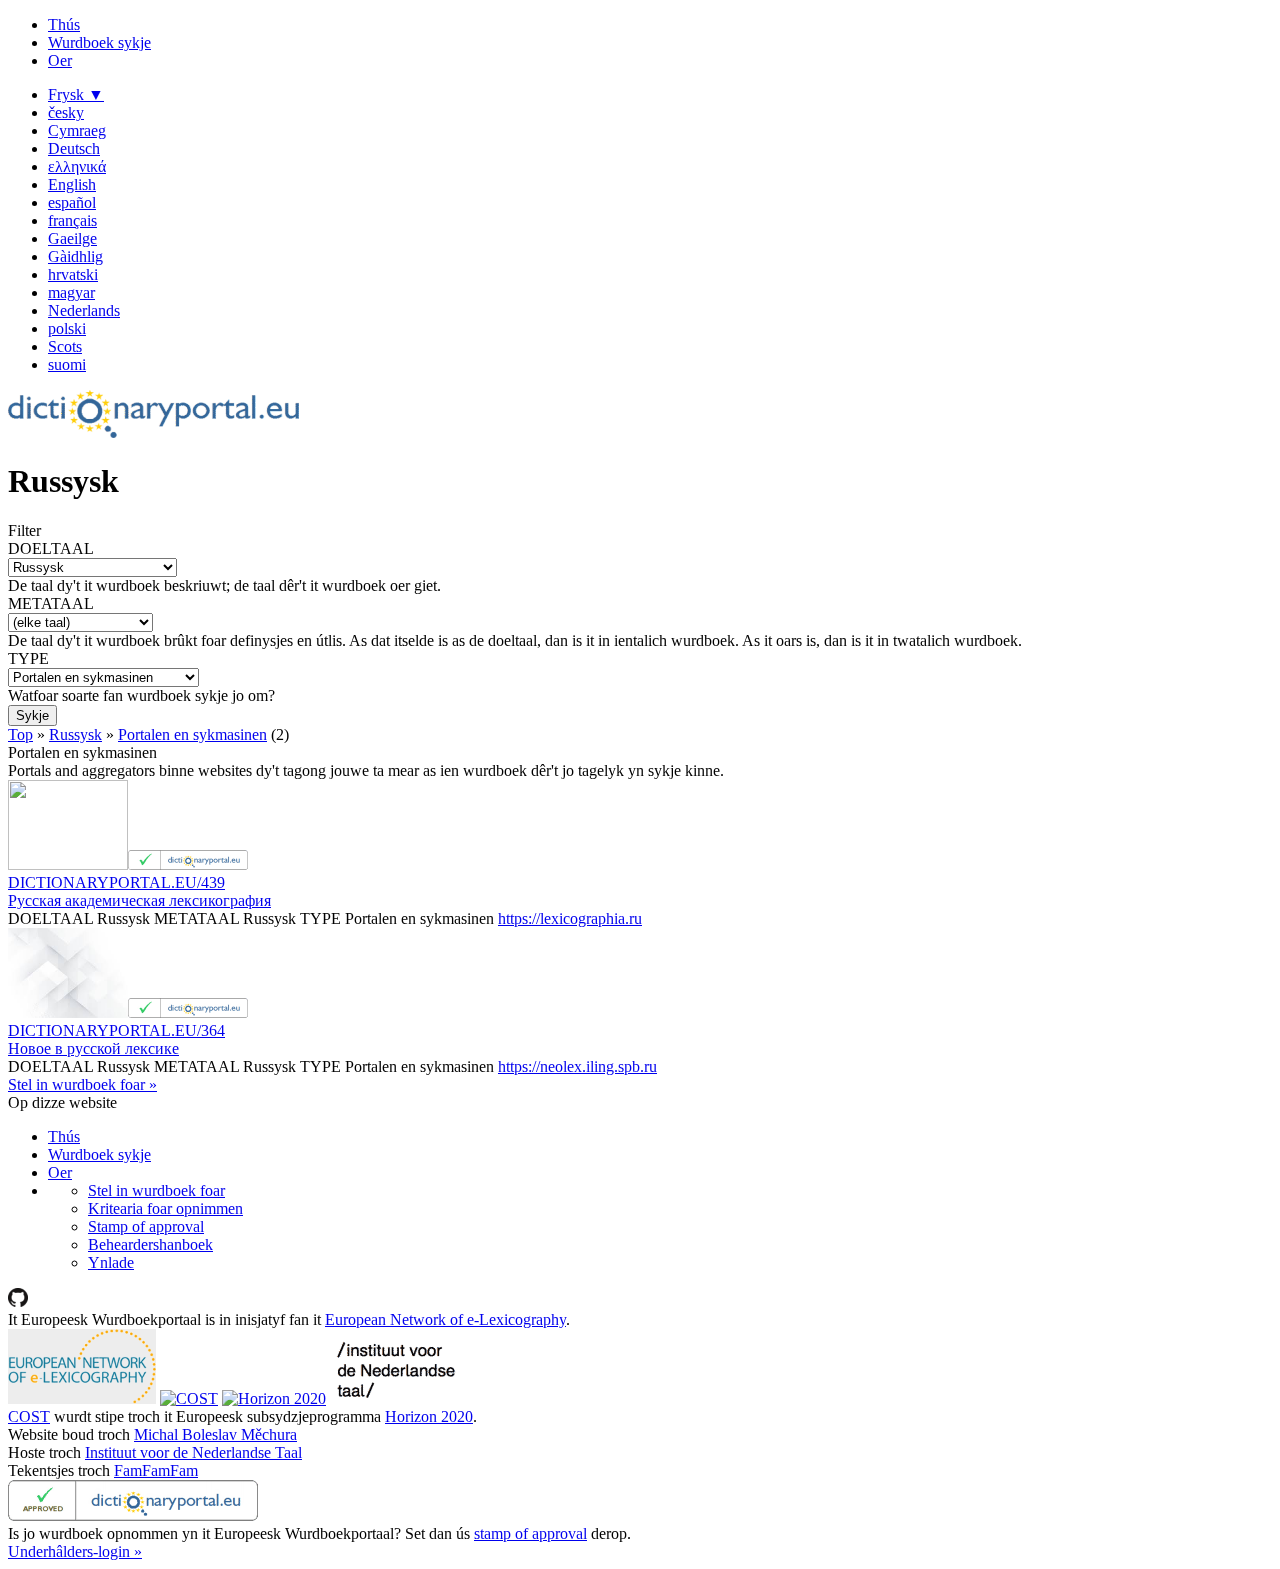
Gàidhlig (75, 256)
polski (67, 328)
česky (66, 112)
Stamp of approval (146, 1226)
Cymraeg (77, 130)
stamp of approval (530, 1533)
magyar (71, 292)
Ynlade (111, 1262)
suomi (67, 364)
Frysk (76, 94)
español (72, 202)
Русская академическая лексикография (139, 900)
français (72, 220)
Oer (60, 60)
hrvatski (73, 274)
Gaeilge (72, 238)
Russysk (75, 734)
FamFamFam (156, 1470)
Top (20, 734)
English (72, 184)
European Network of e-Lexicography (445, 1319)
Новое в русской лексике (93, 1048)
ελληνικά (77, 166)
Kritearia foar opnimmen (165, 1208)
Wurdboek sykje (99, 42)
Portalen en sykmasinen (192, 734)
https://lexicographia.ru (570, 918)
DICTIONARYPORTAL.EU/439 (116, 882)
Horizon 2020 (429, 1416)
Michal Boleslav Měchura (215, 1434)
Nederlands (84, 310)
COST (29, 1416)
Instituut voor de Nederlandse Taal (193, 1452)
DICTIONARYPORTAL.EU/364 (116, 1030)
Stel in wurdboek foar (156, 1190)
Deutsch (74, 148)
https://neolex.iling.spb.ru (577, 1066)
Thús (64, 24)
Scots (65, 346)
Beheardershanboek (150, 1244)
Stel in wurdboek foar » (82, 1084)
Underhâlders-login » (75, 1551)
